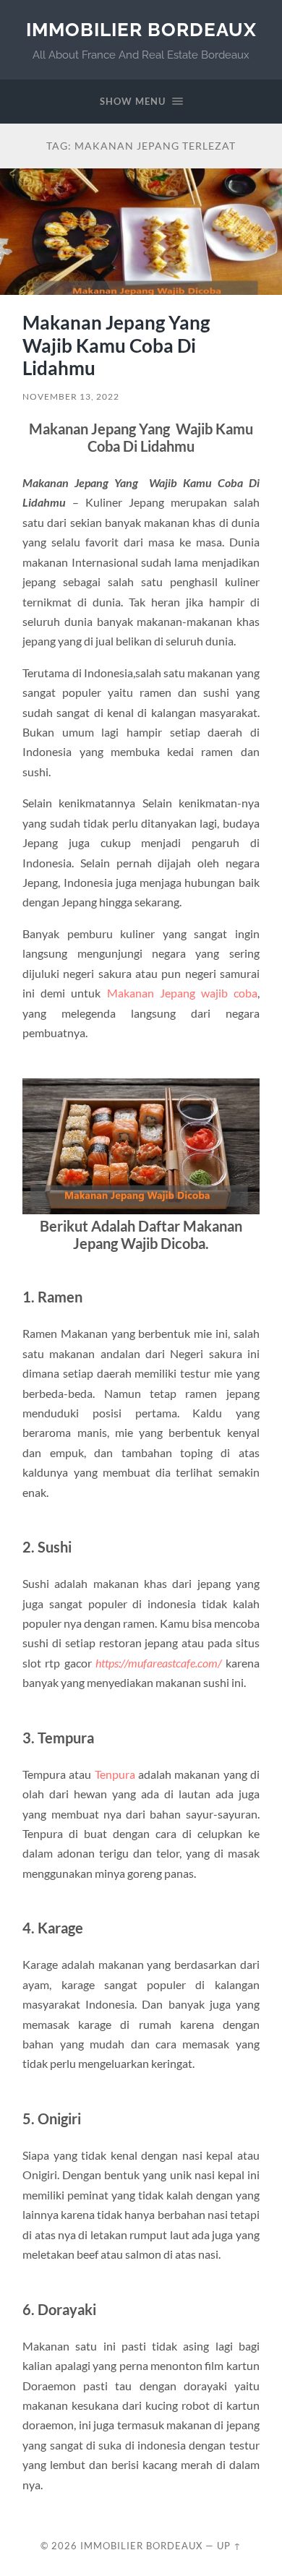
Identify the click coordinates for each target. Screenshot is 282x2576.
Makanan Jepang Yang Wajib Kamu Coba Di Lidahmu (118, 345)
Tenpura (115, 1774)
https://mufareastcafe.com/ (159, 1663)
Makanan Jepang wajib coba (182, 993)
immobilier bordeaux (141, 29)
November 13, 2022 (71, 396)
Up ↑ (229, 2546)
